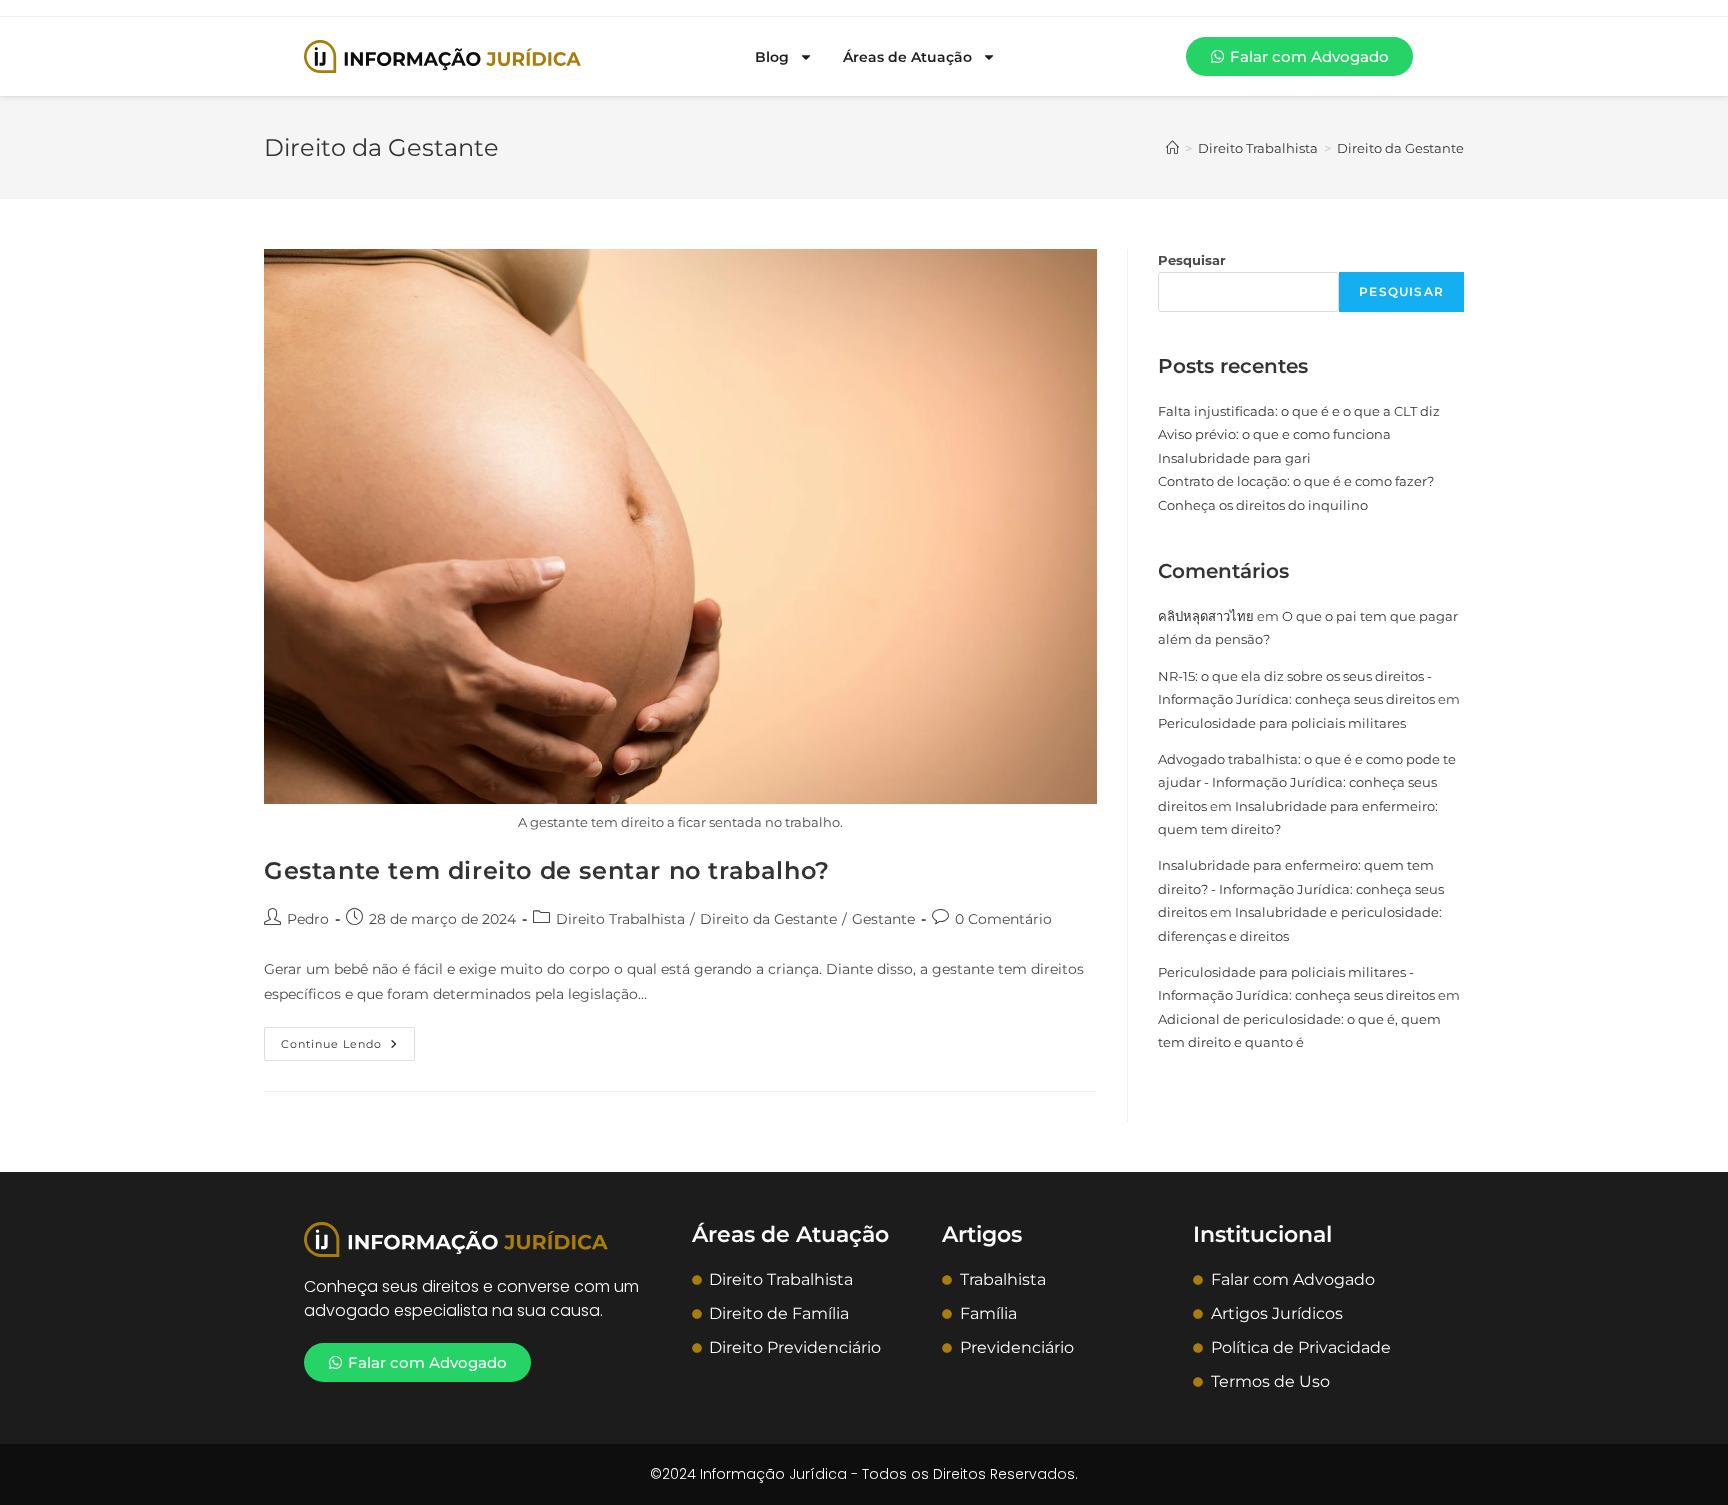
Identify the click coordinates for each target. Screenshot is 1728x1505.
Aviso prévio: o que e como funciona (1274, 434)
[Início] (1172, 148)
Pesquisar (1192, 260)
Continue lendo (348, 1039)
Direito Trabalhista (620, 919)
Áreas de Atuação (907, 57)
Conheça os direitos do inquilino (1263, 505)
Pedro (308, 919)
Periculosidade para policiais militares (1282, 723)
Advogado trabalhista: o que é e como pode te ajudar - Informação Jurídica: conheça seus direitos (1307, 782)
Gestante (883, 919)
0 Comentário (1003, 919)
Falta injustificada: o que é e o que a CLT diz (1299, 411)
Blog (772, 57)
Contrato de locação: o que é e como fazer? (1296, 481)
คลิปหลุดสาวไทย (1206, 616)
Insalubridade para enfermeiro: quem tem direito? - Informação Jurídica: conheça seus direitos (1301, 888)
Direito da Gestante (1400, 148)
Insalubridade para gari (1234, 458)
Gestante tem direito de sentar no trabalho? (547, 870)
